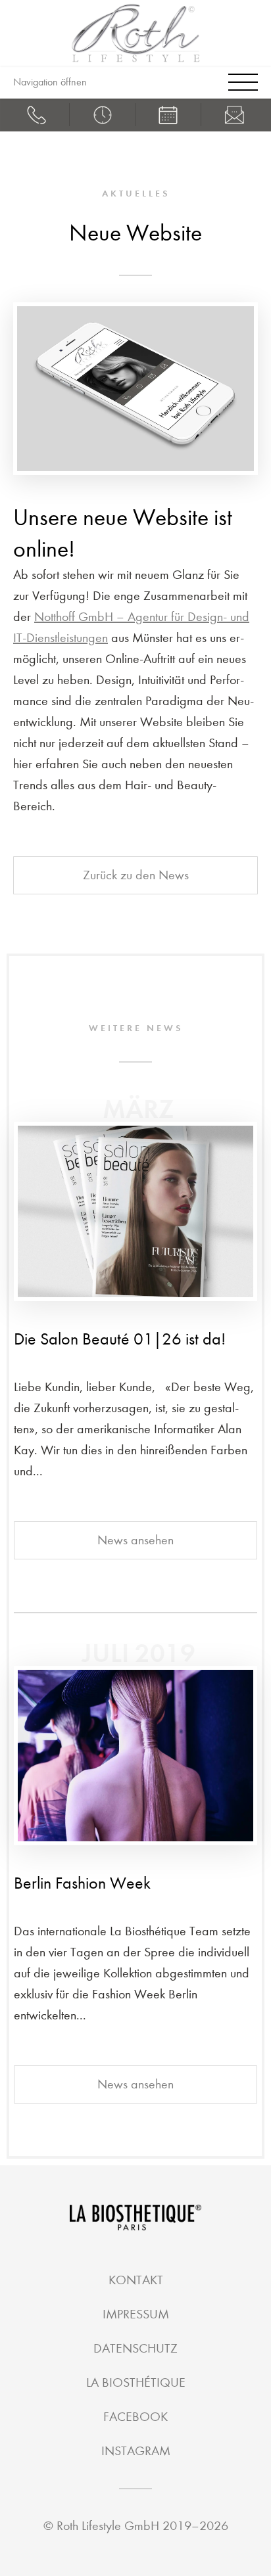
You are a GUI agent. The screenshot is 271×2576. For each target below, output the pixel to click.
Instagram (136, 2451)
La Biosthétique (136, 2382)
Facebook (135, 2417)
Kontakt (136, 2280)
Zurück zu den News (136, 875)
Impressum (136, 2314)
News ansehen (135, 1540)
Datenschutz (135, 2348)
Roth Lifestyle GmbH (108, 2526)
